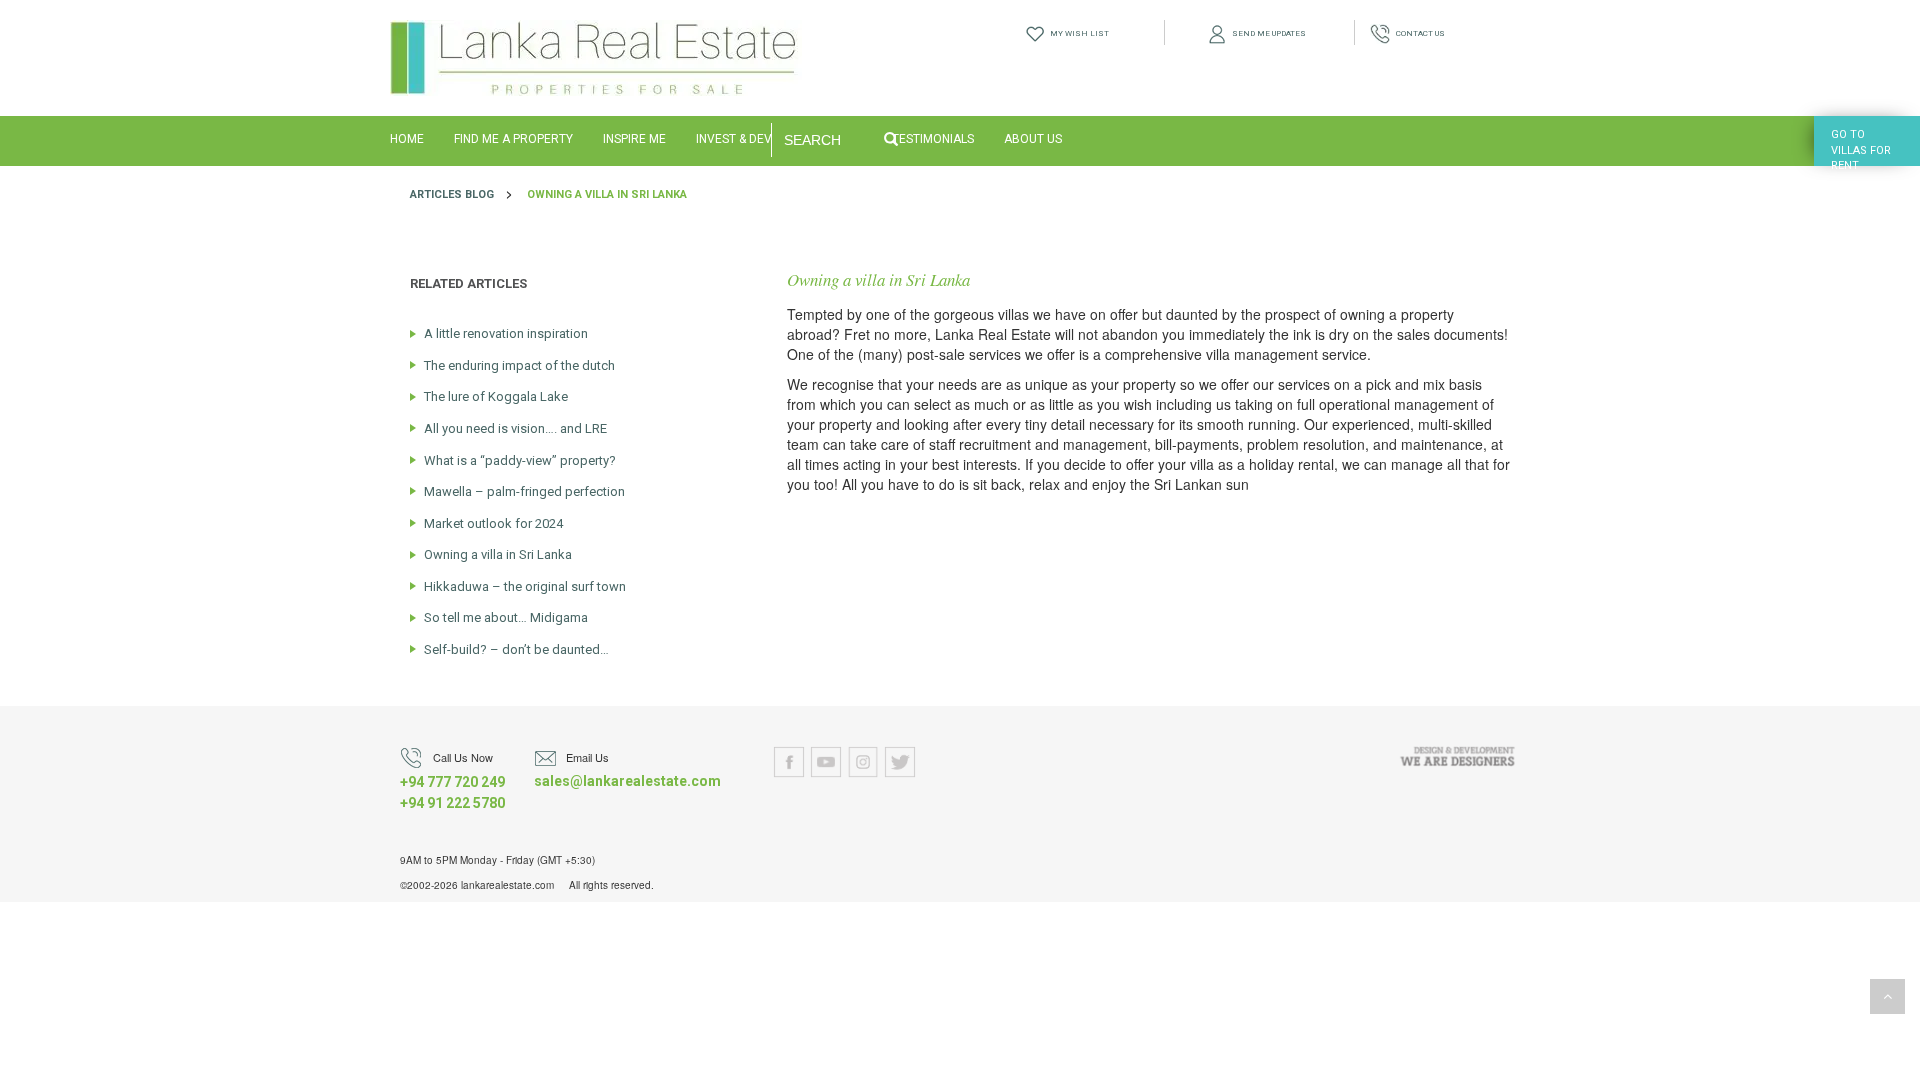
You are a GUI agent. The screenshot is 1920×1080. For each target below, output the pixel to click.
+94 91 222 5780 (452, 803)
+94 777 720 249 (452, 782)
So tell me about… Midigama (506, 617)
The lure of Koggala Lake (496, 396)
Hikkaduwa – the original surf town (525, 586)
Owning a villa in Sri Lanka (607, 194)
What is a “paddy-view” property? (520, 460)
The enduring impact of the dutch (519, 365)
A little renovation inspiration (506, 333)
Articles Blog (452, 194)
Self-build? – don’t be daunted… (516, 649)
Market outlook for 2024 (493, 523)
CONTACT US (1417, 33)
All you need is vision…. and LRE (515, 428)
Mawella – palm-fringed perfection (524, 491)
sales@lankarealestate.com (627, 781)
